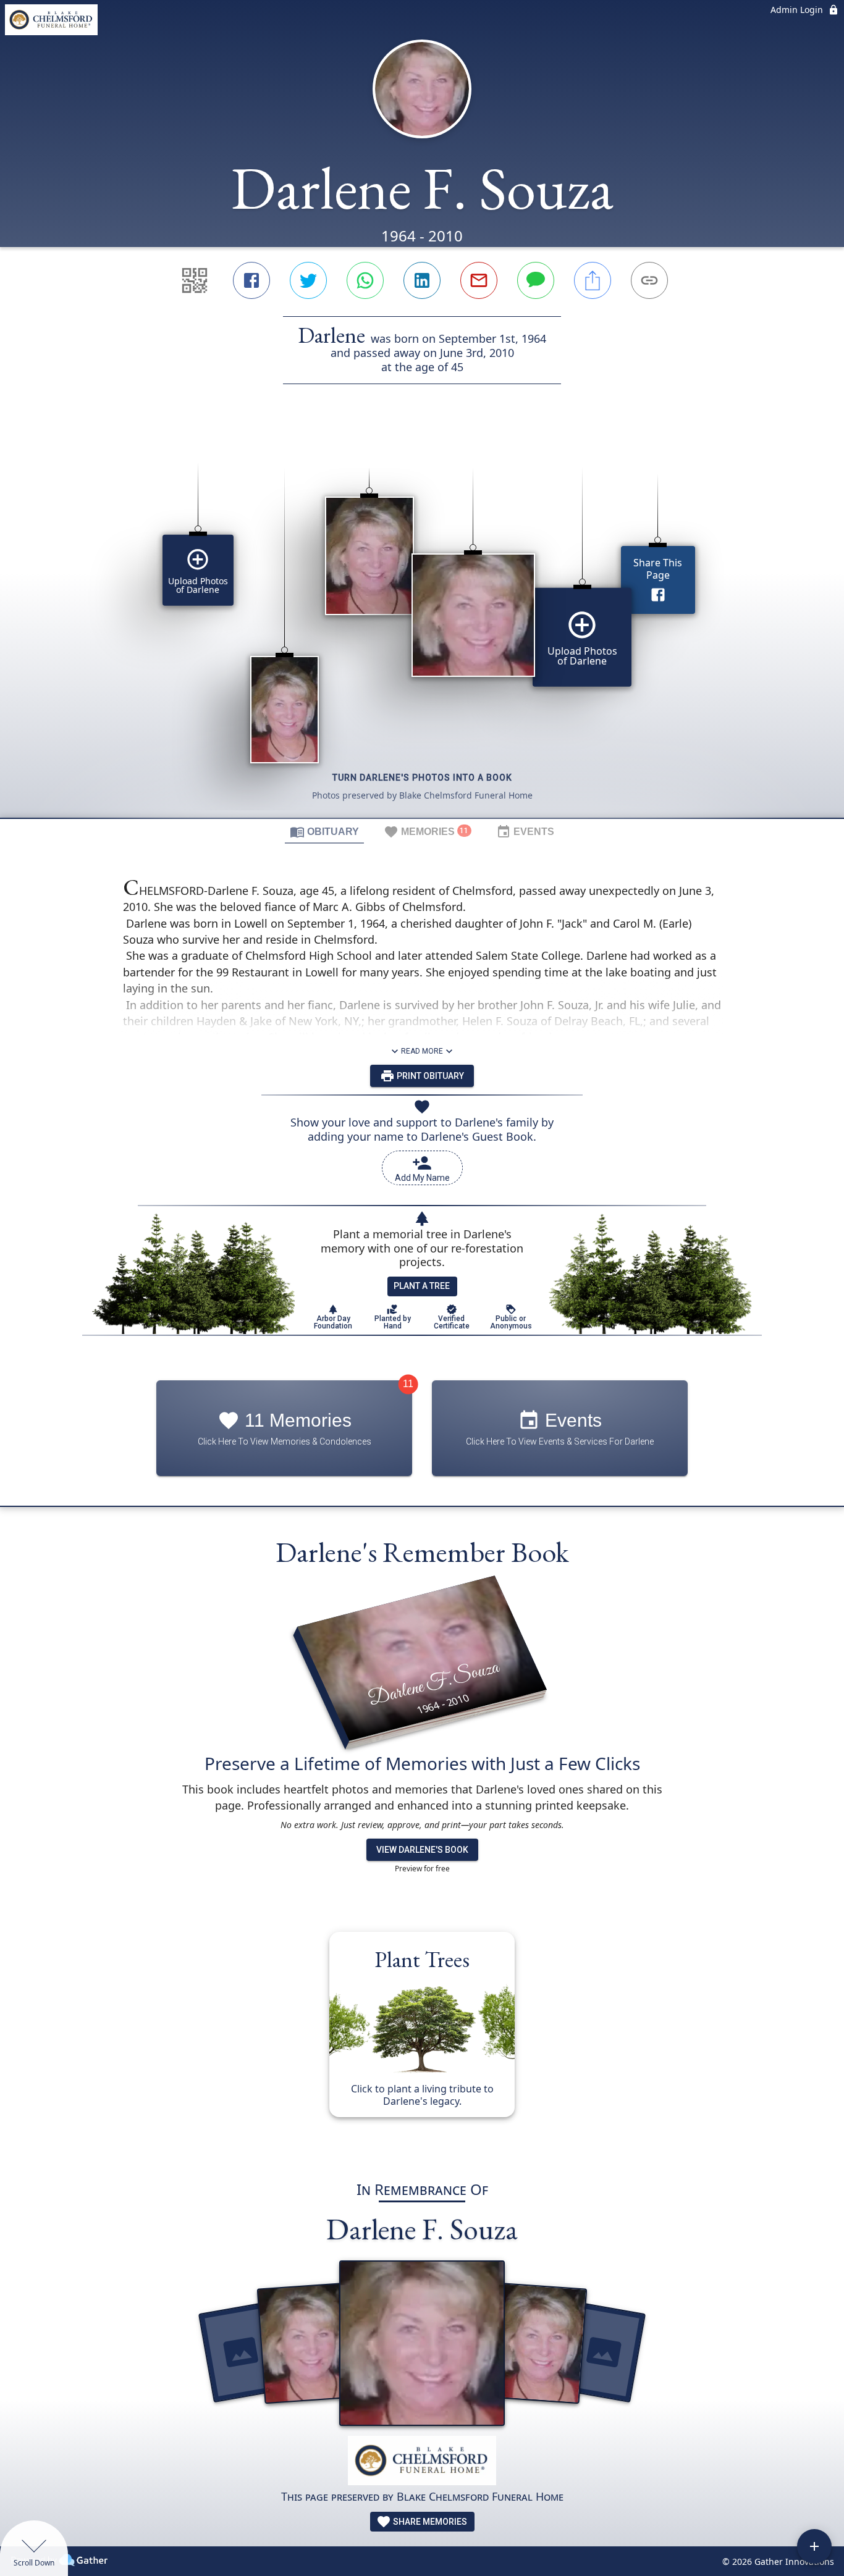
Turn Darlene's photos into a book (422, 778)
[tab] (324, 831)
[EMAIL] (479, 280)
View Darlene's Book (422, 1850)
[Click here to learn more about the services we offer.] (422, 2462)
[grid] (422, 622)
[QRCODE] (195, 280)
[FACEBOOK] (251, 280)
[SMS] (536, 280)
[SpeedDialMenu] (814, 2546)
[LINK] (649, 280)
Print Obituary (429, 1076)
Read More (422, 1051)
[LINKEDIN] (422, 280)
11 (408, 1384)
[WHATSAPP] (365, 280)
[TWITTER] (308, 280)
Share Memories (429, 2522)
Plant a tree (422, 1286)
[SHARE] (593, 280)
